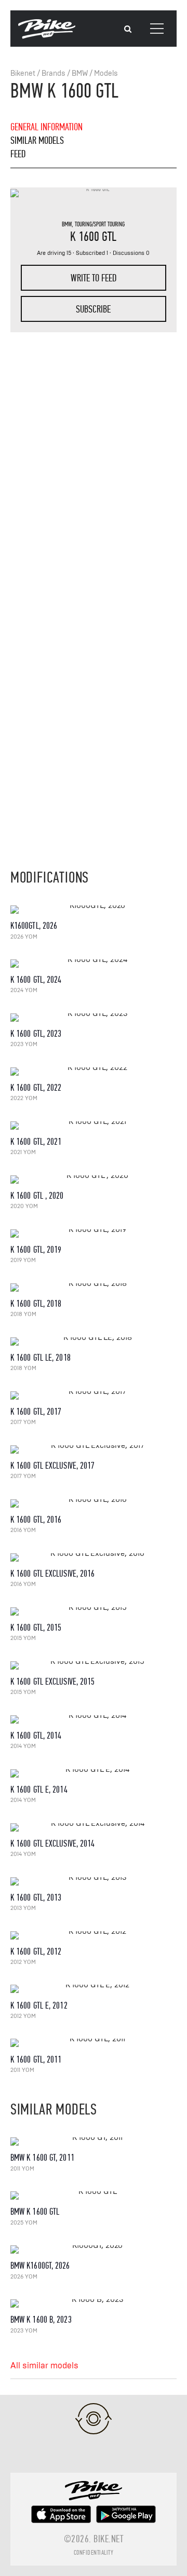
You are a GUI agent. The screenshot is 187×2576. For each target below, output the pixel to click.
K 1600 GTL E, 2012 (39, 2006)
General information (46, 127)
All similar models (44, 2366)
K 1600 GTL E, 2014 (39, 1790)
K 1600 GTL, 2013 (36, 1898)
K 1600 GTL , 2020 (37, 1196)
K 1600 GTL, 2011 (36, 2060)
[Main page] (47, 36)
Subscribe (93, 309)
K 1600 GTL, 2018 (36, 1304)
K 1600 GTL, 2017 (36, 1412)
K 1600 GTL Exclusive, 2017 (53, 1466)
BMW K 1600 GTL (35, 2212)
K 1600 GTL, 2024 (36, 980)
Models (106, 73)
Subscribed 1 (92, 253)
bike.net (108, 2539)
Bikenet (23, 73)
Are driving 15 (54, 253)
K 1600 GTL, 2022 (36, 1088)
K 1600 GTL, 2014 (36, 1736)
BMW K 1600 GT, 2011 (42, 2158)
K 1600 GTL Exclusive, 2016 (53, 1574)
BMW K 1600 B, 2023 (41, 2320)
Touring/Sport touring (100, 224)
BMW (80, 73)
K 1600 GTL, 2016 (36, 1520)
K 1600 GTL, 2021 (36, 1142)
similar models (37, 140)
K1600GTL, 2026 (34, 926)
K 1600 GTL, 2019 (36, 1250)
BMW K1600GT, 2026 (40, 2266)
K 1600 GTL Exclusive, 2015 (53, 1682)
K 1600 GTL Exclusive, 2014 (53, 1844)
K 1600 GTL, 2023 (36, 1034)
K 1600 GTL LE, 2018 (41, 1358)
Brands (54, 73)
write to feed (94, 278)
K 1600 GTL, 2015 (36, 1628)
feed (18, 154)
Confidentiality (94, 2553)
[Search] (128, 29)
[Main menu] (157, 29)
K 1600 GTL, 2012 (36, 1952)
